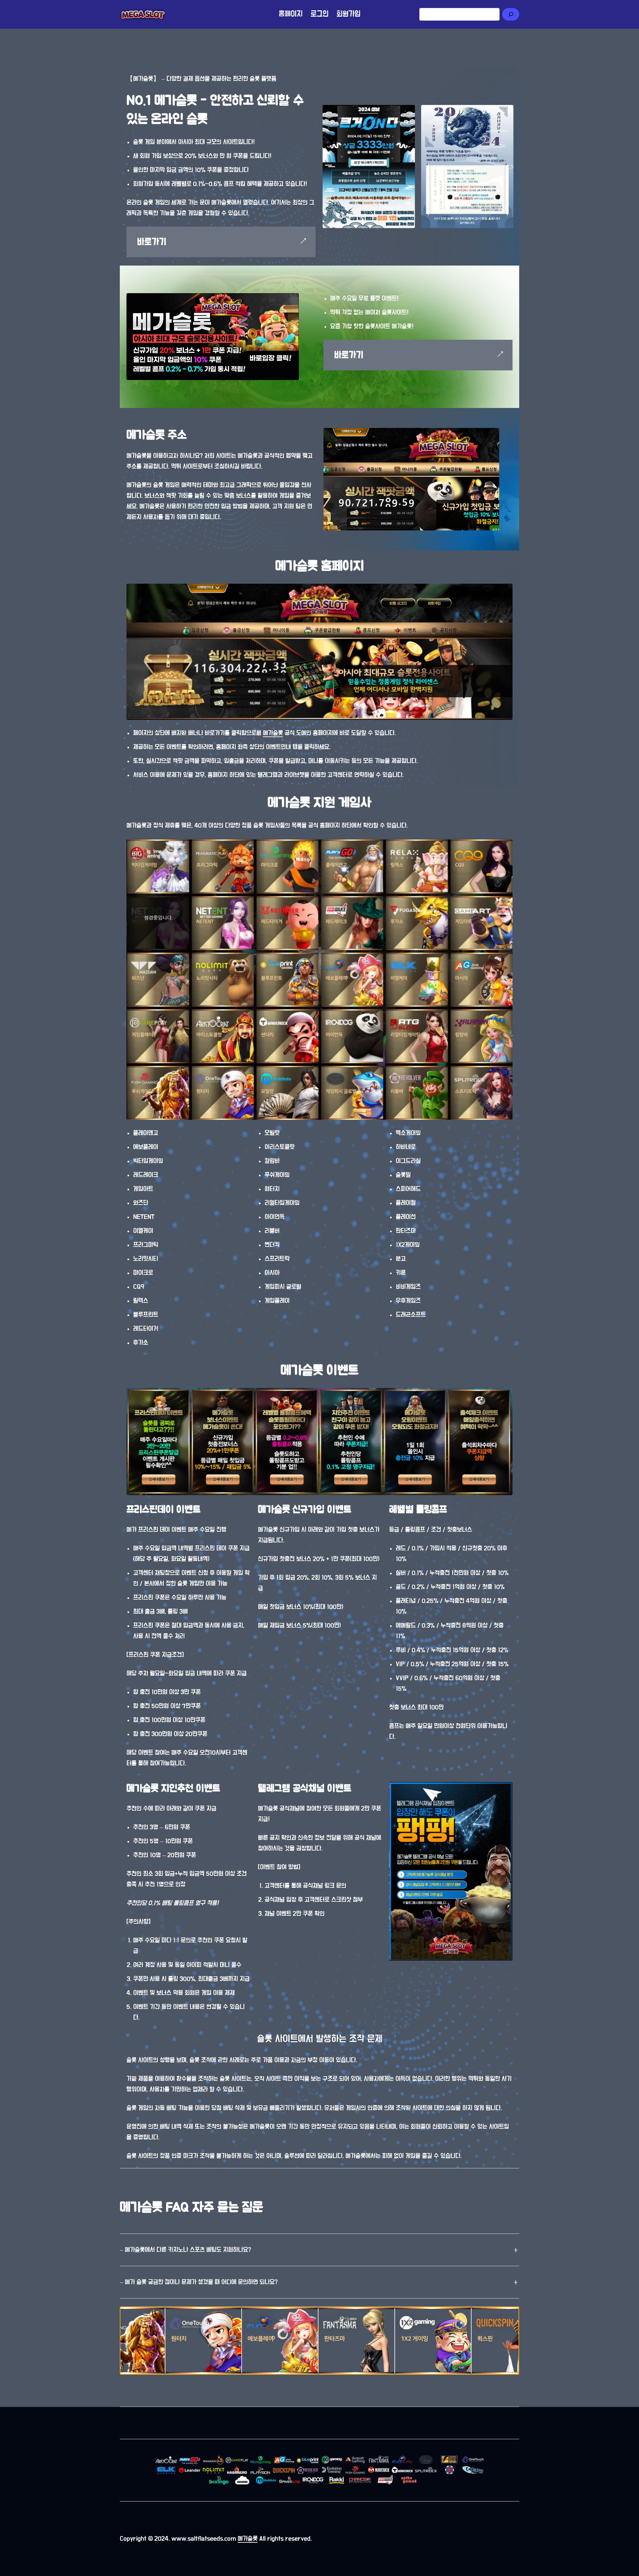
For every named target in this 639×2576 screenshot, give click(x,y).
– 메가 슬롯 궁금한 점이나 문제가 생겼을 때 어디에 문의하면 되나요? (199, 2282)
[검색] (511, 14)
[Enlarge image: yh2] (409, 110)
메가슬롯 (273, 733)
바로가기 (152, 242)
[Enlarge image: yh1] (508, 110)
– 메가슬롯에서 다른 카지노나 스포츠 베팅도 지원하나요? (185, 2250)
